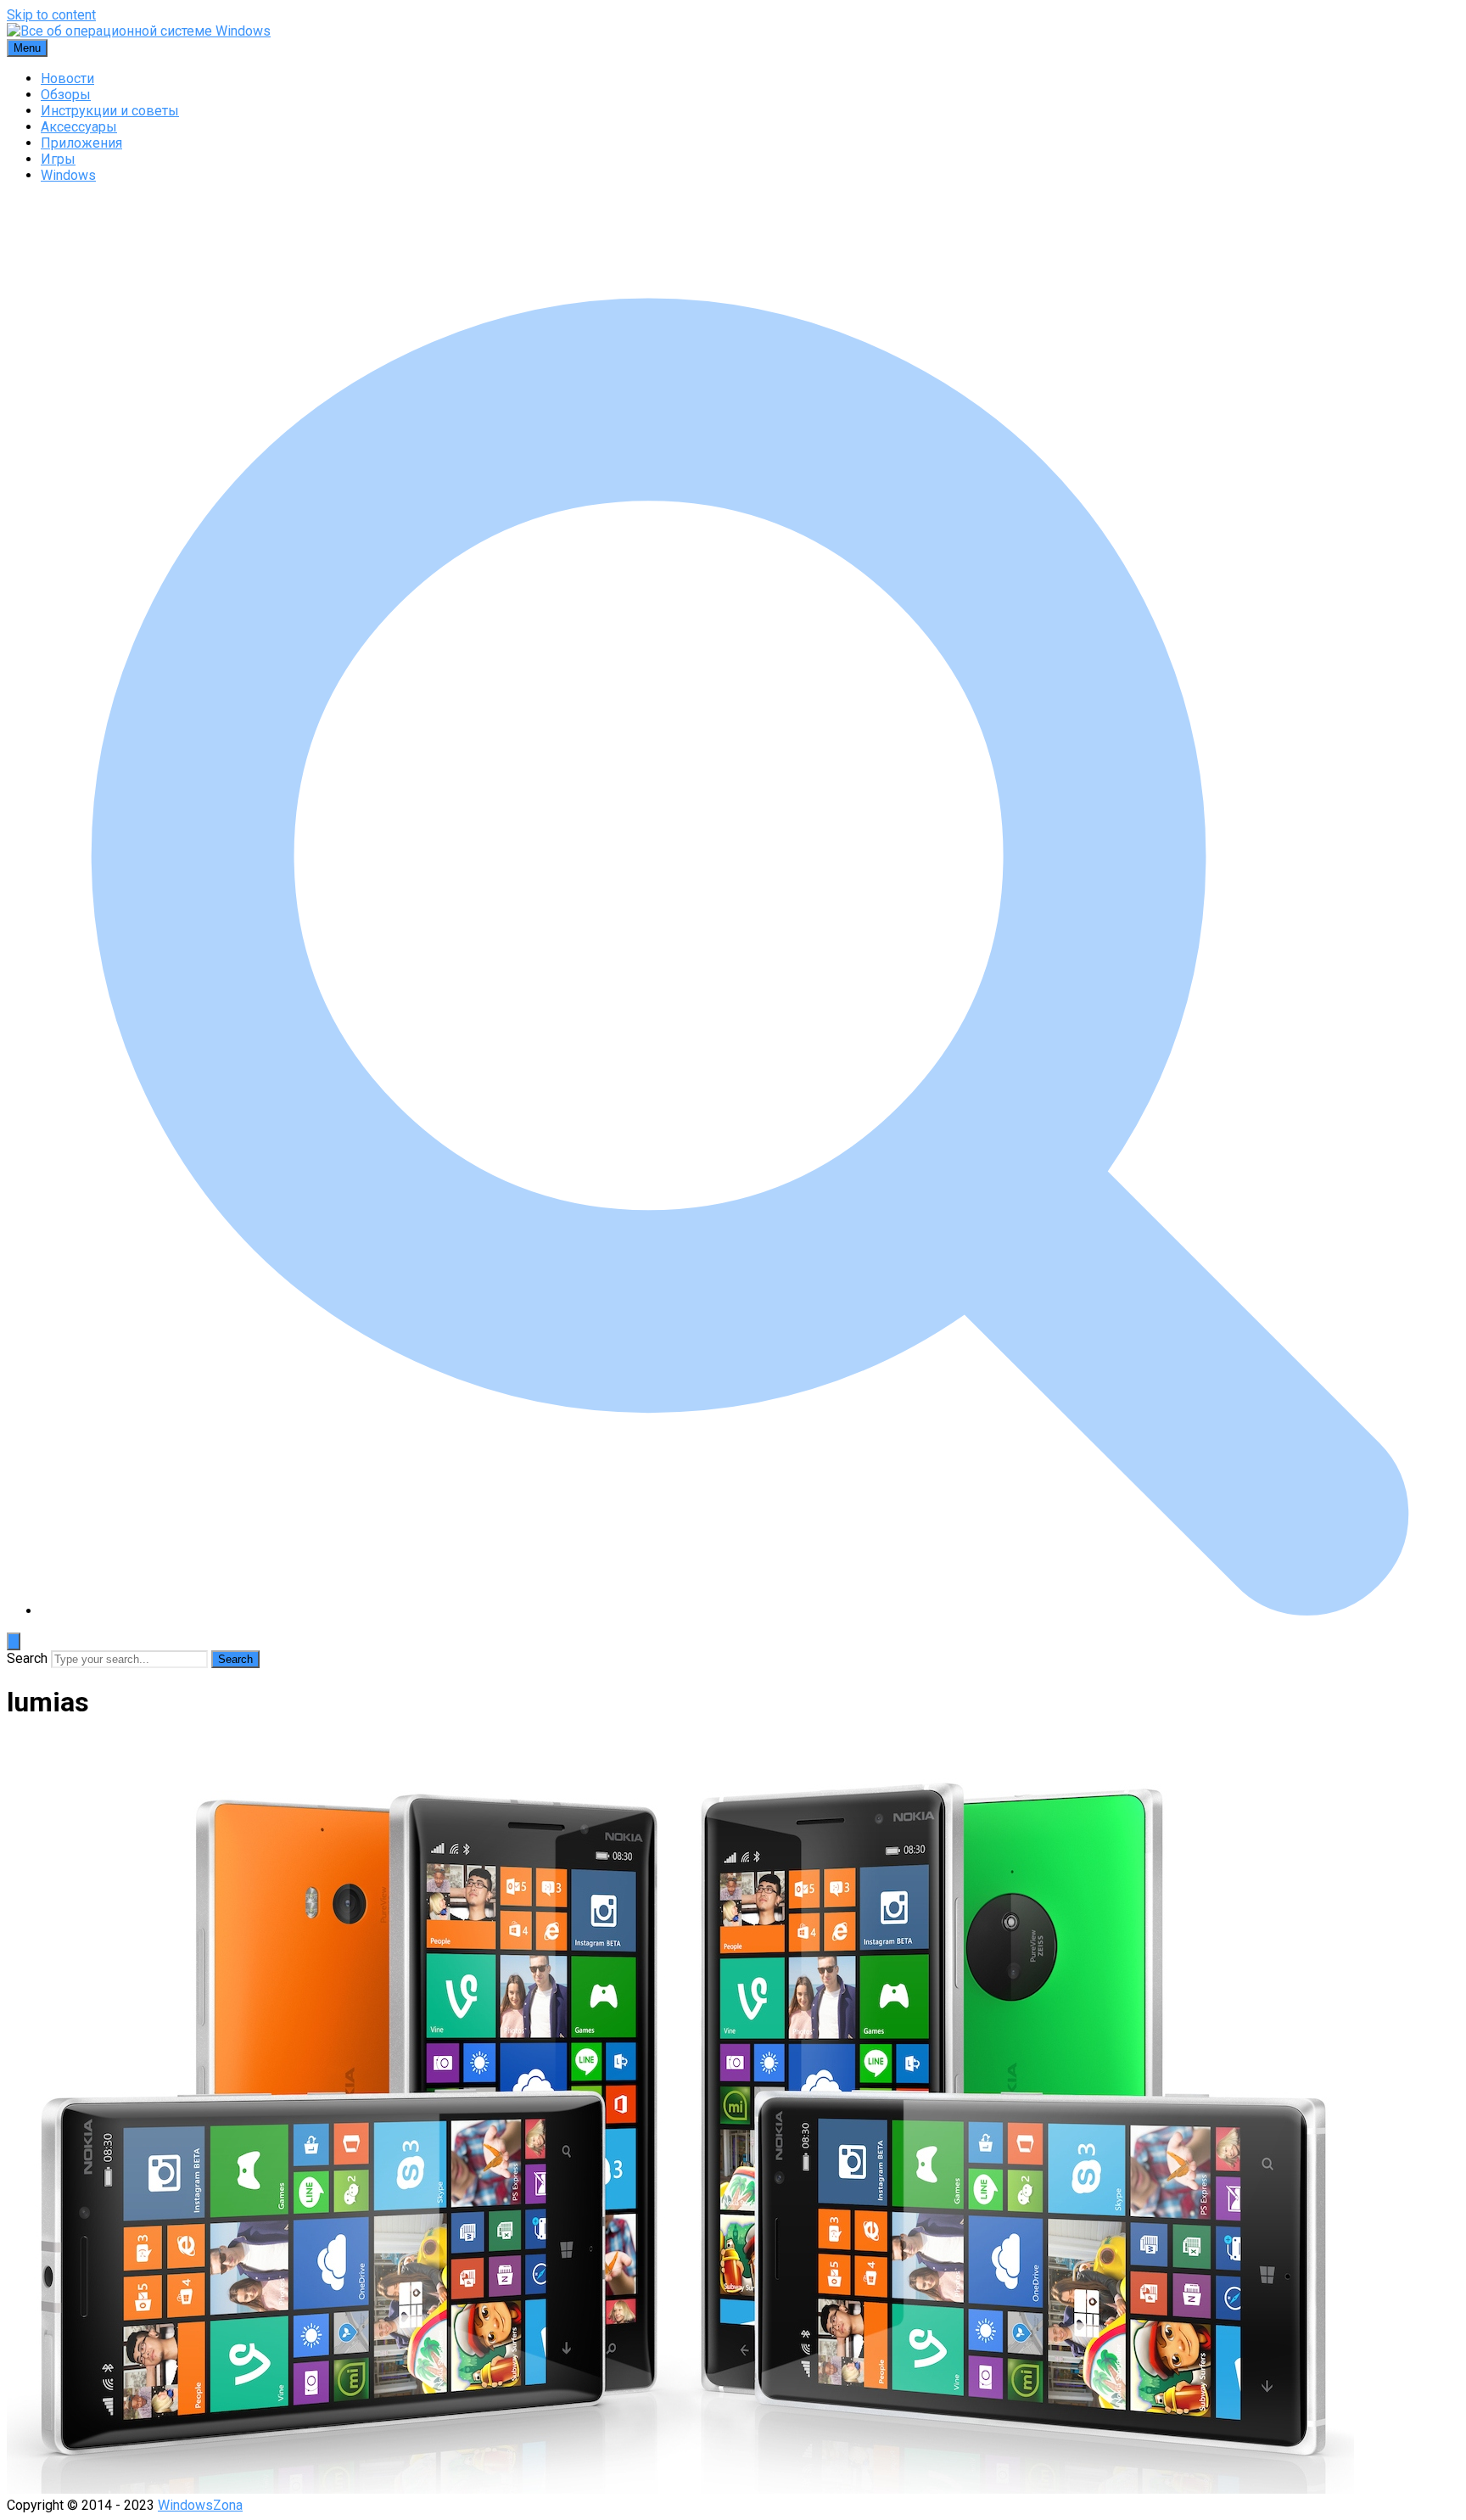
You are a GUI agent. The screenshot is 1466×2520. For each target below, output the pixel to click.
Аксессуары (79, 127)
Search (27, 1658)
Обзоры (66, 95)
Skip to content (51, 15)
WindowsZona (200, 2505)
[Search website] (750, 1611)
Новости (67, 78)
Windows (68, 175)
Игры (58, 159)
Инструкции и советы (110, 111)
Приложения (81, 143)
